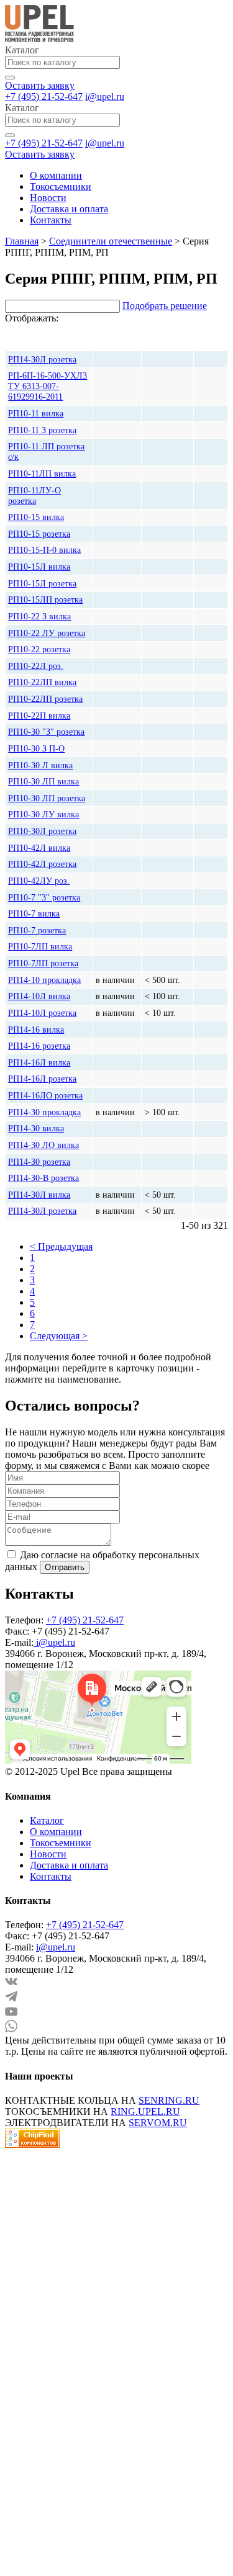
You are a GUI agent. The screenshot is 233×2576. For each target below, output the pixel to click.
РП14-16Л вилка (39, 1062)
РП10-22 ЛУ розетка (47, 633)
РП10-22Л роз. (36, 666)
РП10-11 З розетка (42, 430)
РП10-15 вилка (36, 517)
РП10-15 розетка (39, 534)
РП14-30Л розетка (42, 1211)
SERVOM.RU (158, 2123)
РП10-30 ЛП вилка (43, 781)
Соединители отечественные (111, 241)
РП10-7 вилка (34, 913)
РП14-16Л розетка (42, 1079)
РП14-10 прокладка (44, 980)
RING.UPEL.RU (145, 2112)
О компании (56, 175)
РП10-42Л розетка (42, 864)
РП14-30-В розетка (43, 1178)
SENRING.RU (169, 2100)
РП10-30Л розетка (42, 831)
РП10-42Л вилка (39, 848)
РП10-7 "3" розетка (44, 897)
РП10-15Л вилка (39, 567)
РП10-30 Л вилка (40, 765)
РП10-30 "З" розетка (46, 732)
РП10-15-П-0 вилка (44, 550)
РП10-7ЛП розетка (43, 963)
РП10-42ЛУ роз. (39, 881)
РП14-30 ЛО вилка (43, 1145)
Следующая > (59, 1336)
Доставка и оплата (69, 209)
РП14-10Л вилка (39, 996)
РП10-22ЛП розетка (45, 699)
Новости (48, 198)
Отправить (65, 1567)
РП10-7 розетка (37, 930)
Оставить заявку (40, 85)
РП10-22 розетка (39, 649)
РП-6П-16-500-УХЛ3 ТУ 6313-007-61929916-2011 (48, 386)
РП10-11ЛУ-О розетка (34, 496)
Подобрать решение (165, 306)
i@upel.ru (105, 96)
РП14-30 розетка (39, 1162)
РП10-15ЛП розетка (45, 599)
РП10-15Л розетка (42, 583)
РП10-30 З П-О (36, 748)
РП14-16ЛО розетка (45, 1095)
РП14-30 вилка (36, 1128)
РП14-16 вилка (36, 1030)
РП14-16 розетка (39, 1046)
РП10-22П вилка (39, 716)
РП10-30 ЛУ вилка (43, 814)
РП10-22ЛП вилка (42, 682)
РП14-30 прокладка (44, 1112)
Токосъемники (61, 186)
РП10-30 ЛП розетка (47, 798)
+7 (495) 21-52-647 (44, 96)
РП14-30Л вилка (39, 1195)
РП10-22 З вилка (39, 616)
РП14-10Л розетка (42, 1013)
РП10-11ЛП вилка (42, 473)
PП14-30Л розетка (42, 359)
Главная (22, 241)
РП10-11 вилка (36, 413)
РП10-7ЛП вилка (40, 946)
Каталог (47, 1820)
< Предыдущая (61, 1246)
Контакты (51, 220)
